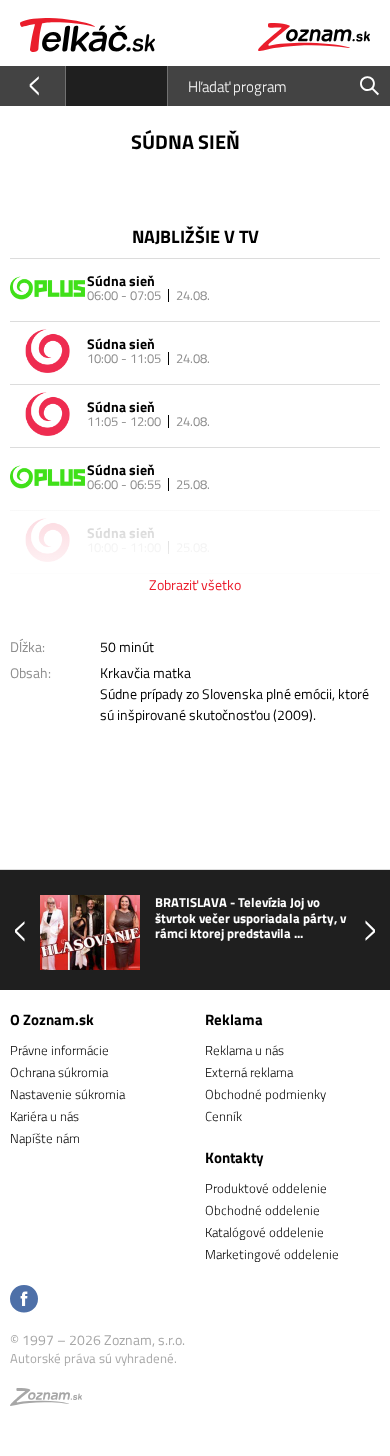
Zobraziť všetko (195, 584)
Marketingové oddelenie (272, 1254)
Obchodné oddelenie (262, 1210)
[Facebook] (24, 1300)
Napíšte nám (45, 1138)
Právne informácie (59, 1050)
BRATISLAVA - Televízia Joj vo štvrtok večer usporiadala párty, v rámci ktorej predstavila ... (250, 918)
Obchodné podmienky (265, 1094)
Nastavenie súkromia (67, 1094)
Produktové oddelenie (266, 1188)
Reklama (234, 1019)
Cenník (223, 1116)
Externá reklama (249, 1072)
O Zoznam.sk (52, 1019)
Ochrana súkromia (59, 1072)
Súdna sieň (121, 280)
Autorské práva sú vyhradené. (93, 1358)
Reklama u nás (244, 1050)
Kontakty (234, 1157)
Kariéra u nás (44, 1116)
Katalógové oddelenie (264, 1232)
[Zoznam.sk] (46, 1400)
